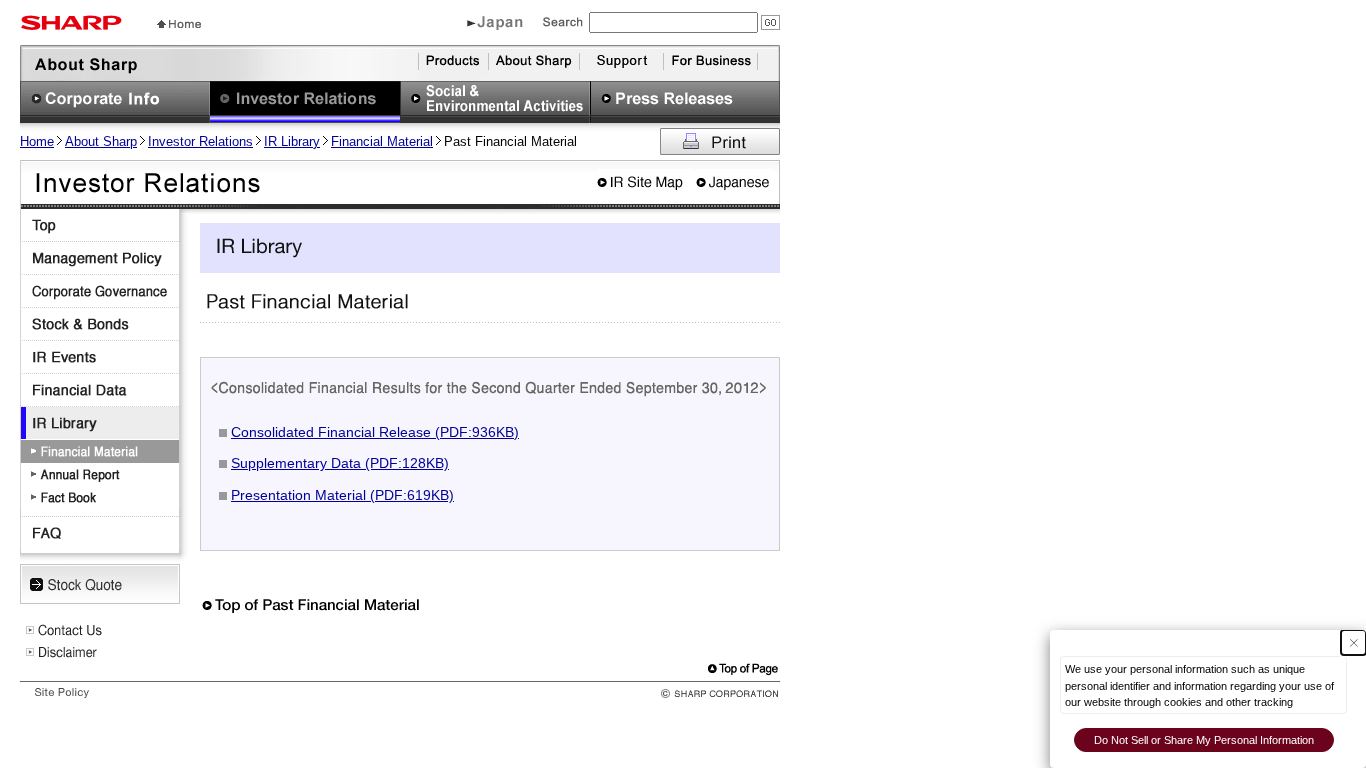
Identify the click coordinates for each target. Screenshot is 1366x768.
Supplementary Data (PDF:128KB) (340, 463)
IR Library (292, 141)
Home (37, 141)
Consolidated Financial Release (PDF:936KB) (375, 432)
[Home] (179, 22)
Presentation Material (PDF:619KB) (342, 495)
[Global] (495, 26)
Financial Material (382, 141)
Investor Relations (200, 141)
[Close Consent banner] (1353, 642)
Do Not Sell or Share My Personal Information (1204, 740)
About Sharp (101, 141)
